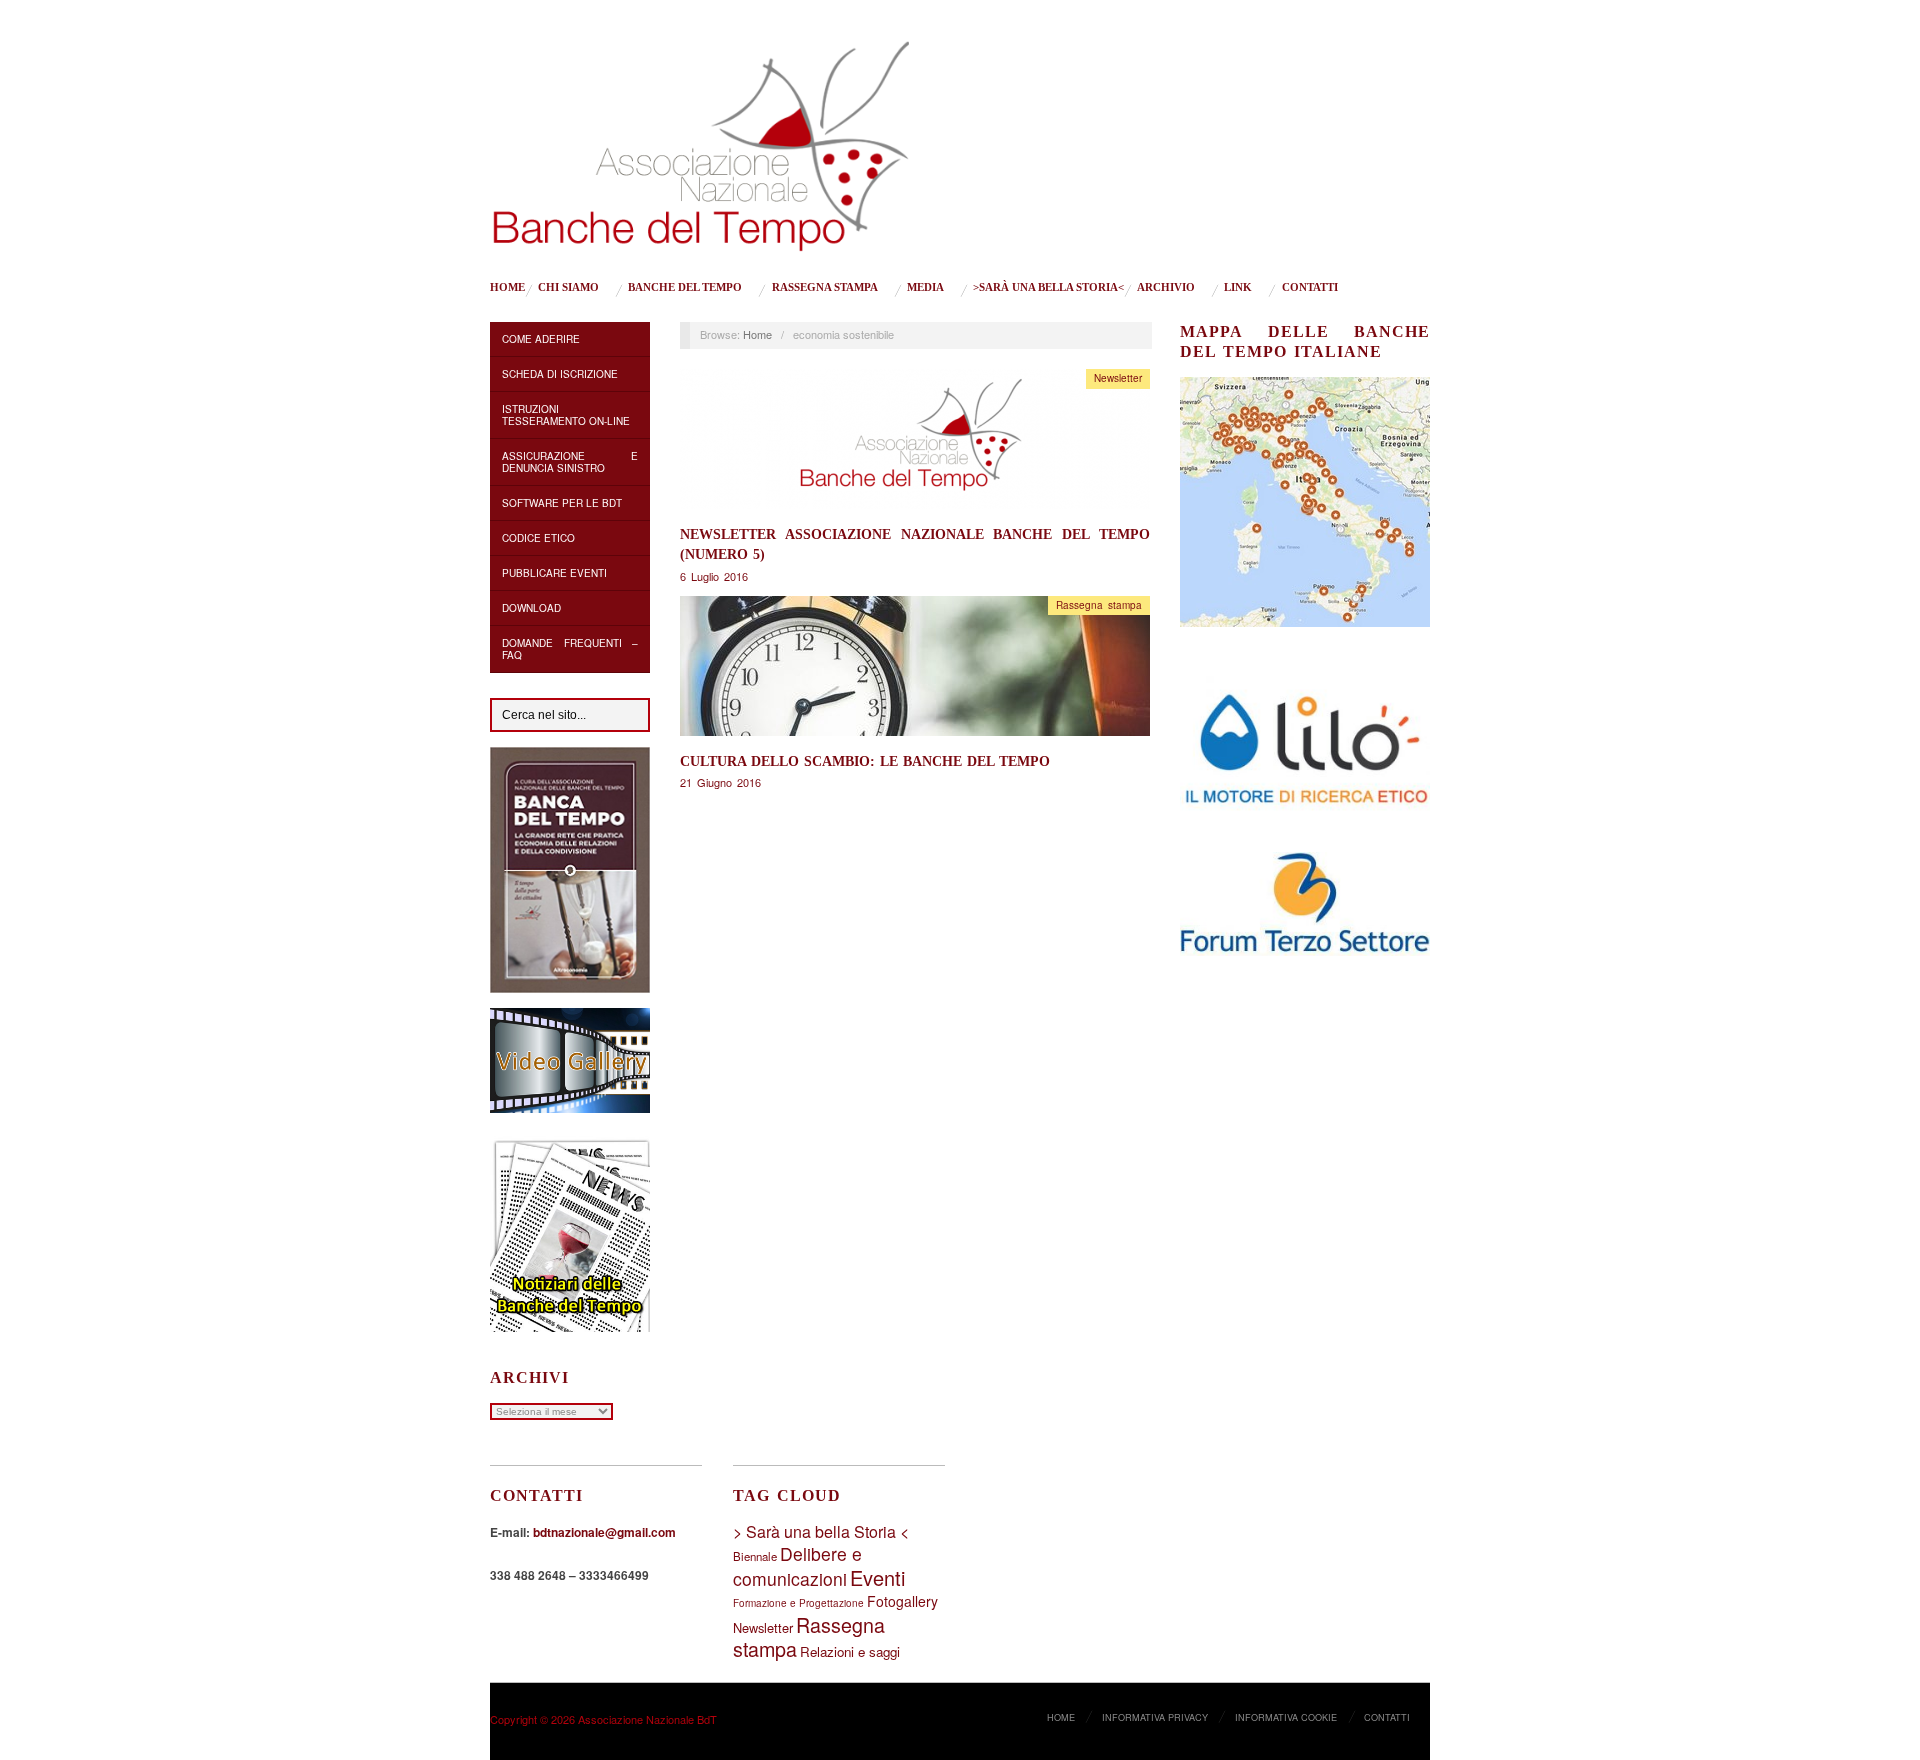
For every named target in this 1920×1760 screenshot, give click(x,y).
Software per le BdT (562, 503)
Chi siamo (568, 287)
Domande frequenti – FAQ (570, 649)
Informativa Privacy (1155, 1717)
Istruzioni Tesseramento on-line (566, 415)
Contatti (1310, 287)
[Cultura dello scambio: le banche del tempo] (915, 670)
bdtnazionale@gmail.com (604, 1532)
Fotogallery (902, 1601)
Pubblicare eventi (554, 573)
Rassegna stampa (825, 287)
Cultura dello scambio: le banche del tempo (865, 761)
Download (531, 608)
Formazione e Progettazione (798, 1603)
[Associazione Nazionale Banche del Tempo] (701, 142)
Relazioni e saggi (850, 1651)
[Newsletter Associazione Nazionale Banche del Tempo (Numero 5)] (915, 444)
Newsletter (1118, 378)
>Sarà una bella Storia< (1048, 287)
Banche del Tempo (685, 287)
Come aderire (541, 339)
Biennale (755, 1556)
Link (1238, 287)
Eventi (877, 1577)
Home (507, 287)
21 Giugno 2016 (720, 782)
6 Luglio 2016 (714, 576)
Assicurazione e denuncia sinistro (570, 462)
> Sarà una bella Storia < (821, 1531)
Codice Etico (538, 538)
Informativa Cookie (1286, 1717)
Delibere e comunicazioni (797, 1566)
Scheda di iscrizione (560, 374)
